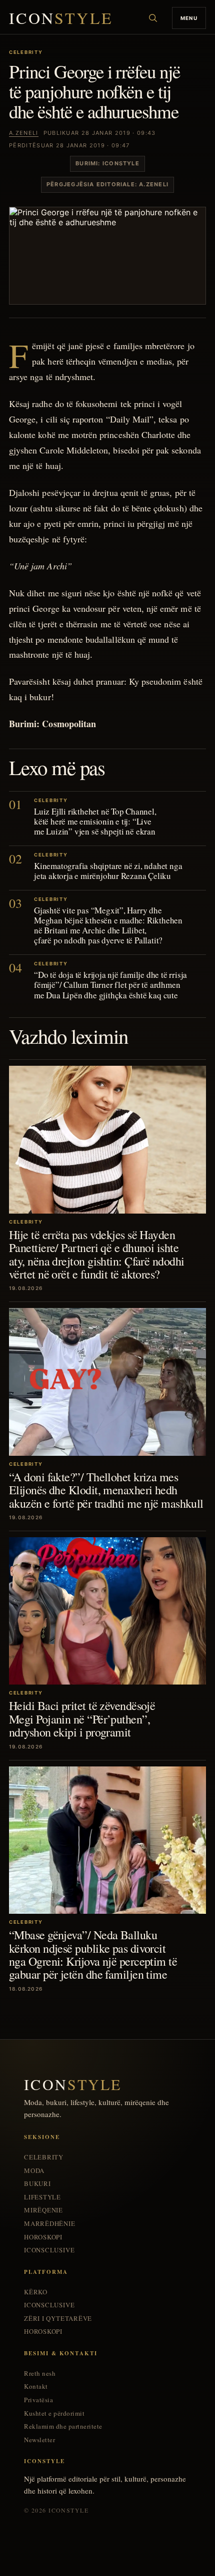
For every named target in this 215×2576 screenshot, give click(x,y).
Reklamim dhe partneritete (63, 2426)
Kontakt (36, 2386)
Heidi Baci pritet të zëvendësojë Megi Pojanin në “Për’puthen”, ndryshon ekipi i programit (82, 1719)
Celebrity (44, 2157)
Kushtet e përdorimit (54, 2413)
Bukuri (37, 2184)
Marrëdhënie (50, 2224)
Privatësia (38, 2400)
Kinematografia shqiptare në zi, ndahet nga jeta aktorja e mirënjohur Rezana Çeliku (108, 871)
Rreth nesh (40, 2373)
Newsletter (39, 2440)
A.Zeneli (24, 133)
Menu (189, 18)
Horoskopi (43, 2237)
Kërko (36, 2292)
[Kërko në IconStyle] (153, 18)
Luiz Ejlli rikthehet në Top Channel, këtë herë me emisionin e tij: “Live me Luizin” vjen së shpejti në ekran (95, 821)
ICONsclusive (49, 2250)
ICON (61, 18)
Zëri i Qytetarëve (58, 2319)
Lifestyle (42, 2197)
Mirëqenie (43, 2210)
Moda (34, 2171)
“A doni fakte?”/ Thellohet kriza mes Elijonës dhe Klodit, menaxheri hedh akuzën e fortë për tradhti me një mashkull (106, 1490)
